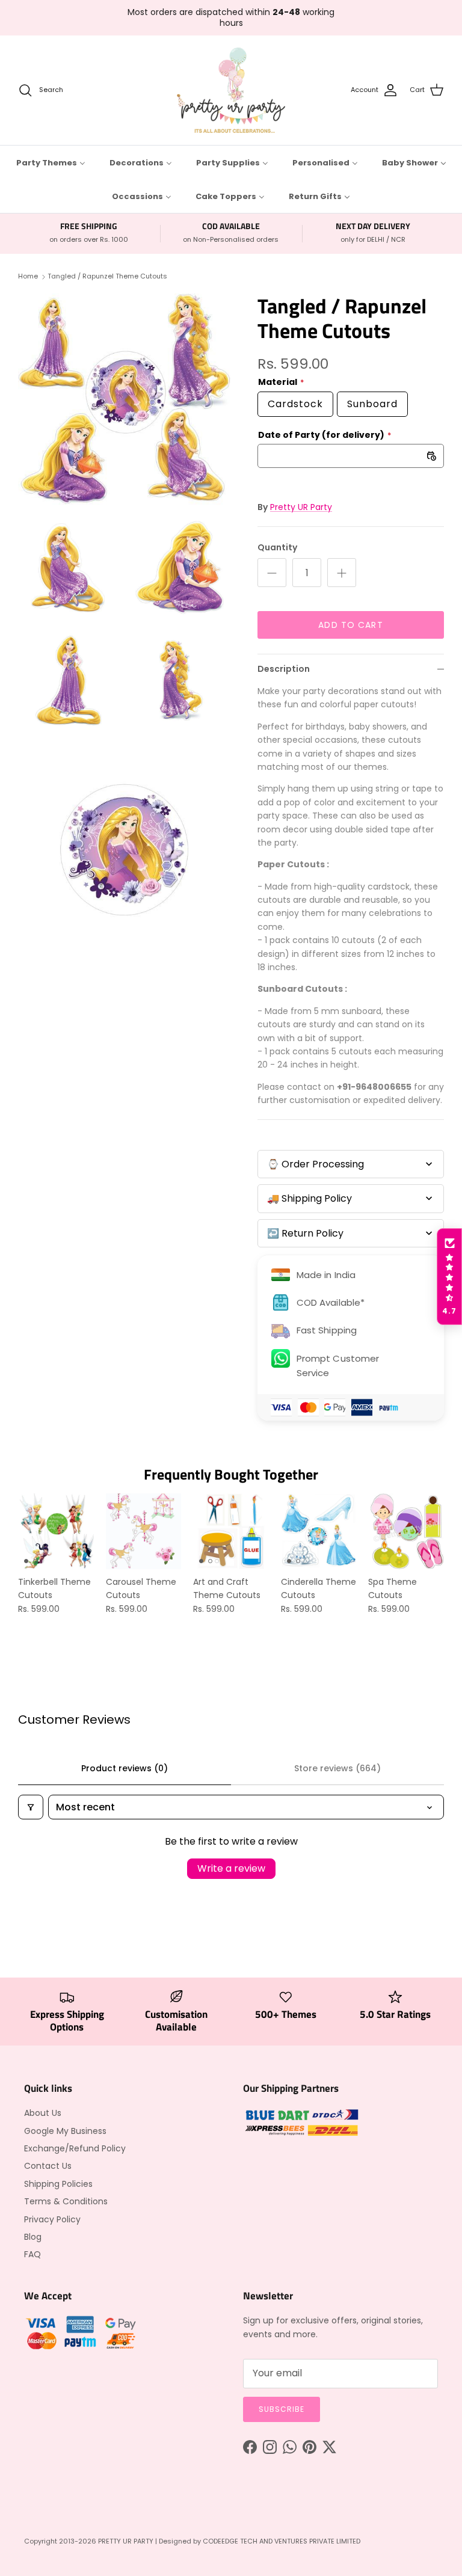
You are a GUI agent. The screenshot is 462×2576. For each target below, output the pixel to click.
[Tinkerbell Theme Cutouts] (56, 1531)
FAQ (32, 2254)
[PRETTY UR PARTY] (231, 90)
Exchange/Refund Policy (75, 2148)
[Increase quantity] (342, 573)
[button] (449, 1277)
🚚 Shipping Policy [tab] (310, 1198)
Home (28, 276)
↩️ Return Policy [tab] (305, 1233)
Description (284, 669)
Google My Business (65, 2131)
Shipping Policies (58, 2184)
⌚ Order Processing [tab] (316, 1164)
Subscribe (282, 2409)
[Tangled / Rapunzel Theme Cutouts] (125, 400)
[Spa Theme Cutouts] (406, 1531)
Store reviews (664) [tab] (337, 1768)
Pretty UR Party (301, 507)
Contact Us (48, 2166)
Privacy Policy (52, 2219)
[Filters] (31, 1807)
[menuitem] (51, 162)
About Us (43, 2113)
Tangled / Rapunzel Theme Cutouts (107, 276)
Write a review (231, 1868)
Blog (33, 2237)
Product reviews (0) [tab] (125, 1768)
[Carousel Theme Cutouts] (144, 1531)
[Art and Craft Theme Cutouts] (231, 1531)
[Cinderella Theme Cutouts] (319, 1531)
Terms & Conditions (66, 2201)
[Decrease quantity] (272, 573)
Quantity (277, 548)
